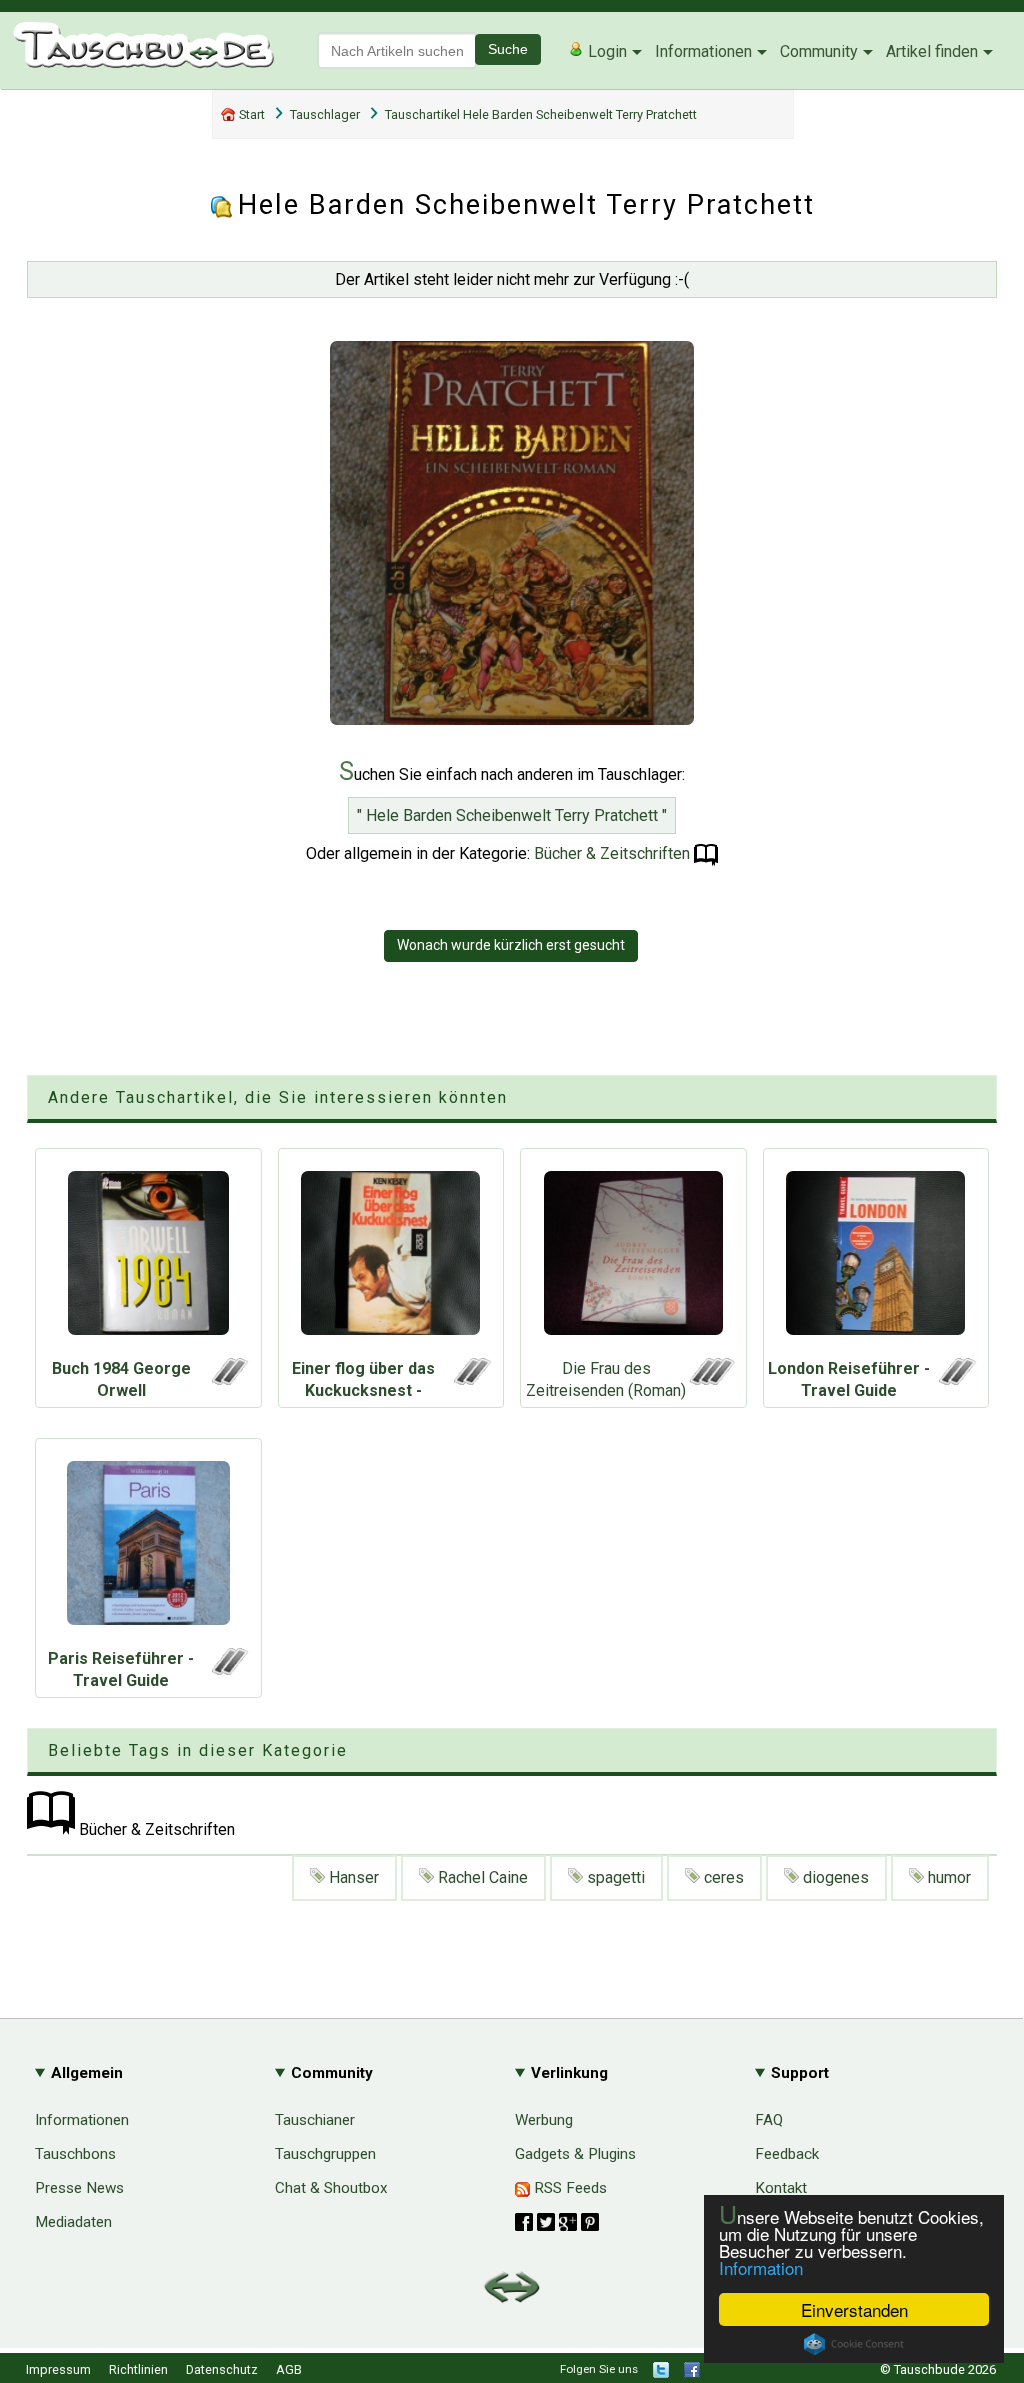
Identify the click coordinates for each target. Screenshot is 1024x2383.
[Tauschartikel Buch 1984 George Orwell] (148, 1258)
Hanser (352, 1877)
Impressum (58, 2369)
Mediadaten (73, 2222)
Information (761, 2267)
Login (605, 51)
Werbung (544, 2120)
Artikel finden (932, 51)
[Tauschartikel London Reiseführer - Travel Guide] (876, 1258)
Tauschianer (315, 2120)
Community (819, 51)
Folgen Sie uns (599, 2369)
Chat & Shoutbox (331, 2188)
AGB (289, 2369)
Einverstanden (854, 2309)
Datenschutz (222, 2369)
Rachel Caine (481, 1877)
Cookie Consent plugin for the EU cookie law (854, 2344)
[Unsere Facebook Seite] (692, 2373)
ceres (722, 1877)
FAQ (769, 2120)
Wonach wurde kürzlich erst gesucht (511, 945)
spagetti (614, 1877)
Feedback (787, 2154)
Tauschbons (75, 2154)
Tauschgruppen (325, 2154)
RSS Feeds (568, 2188)
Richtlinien (138, 2369)
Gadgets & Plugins (575, 2154)
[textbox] (397, 50)
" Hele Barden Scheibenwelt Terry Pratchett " (512, 815)
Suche (508, 49)
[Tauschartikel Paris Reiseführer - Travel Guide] (148, 1548)
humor (947, 1877)
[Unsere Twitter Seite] (661, 2373)
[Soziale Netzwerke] (557, 2222)
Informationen (703, 51)
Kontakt (781, 2188)
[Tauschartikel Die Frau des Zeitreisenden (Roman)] (633, 1258)
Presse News (79, 2188)
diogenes (834, 1877)
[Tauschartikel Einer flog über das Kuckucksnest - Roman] (391, 1258)
